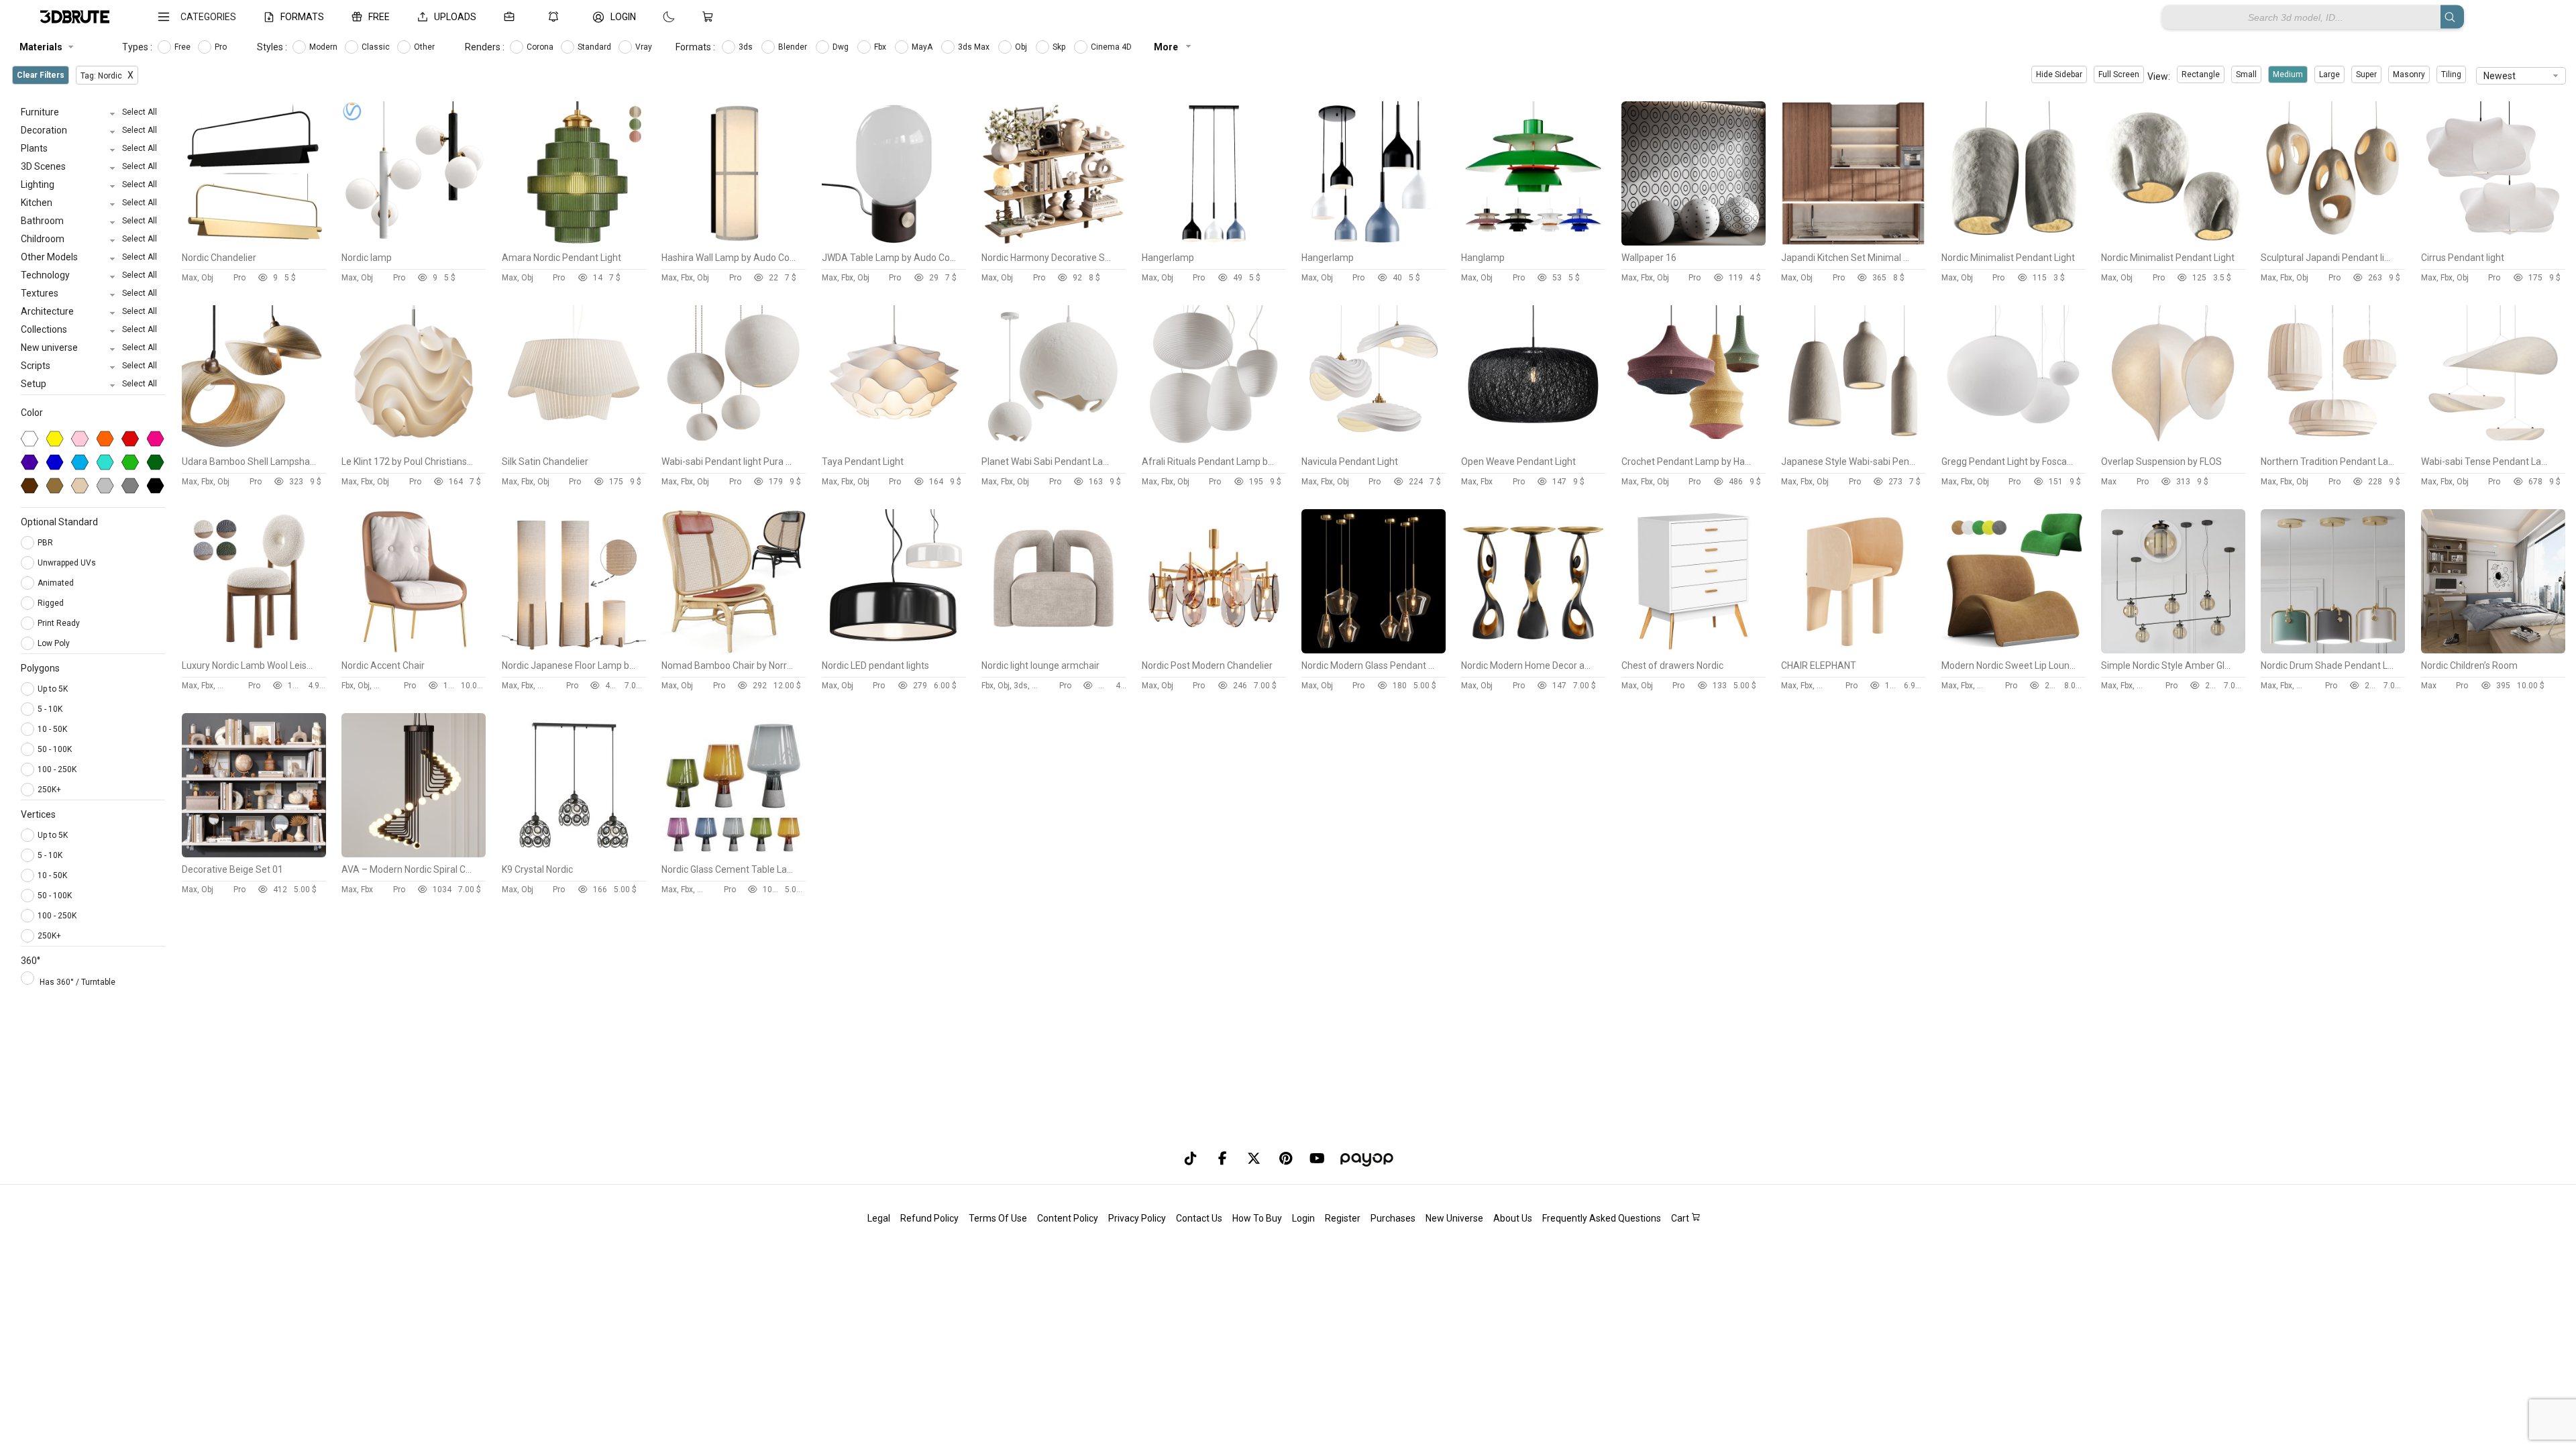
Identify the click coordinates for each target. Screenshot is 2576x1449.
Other (425, 47)
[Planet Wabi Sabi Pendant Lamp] (1054, 446)
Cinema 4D (1112, 47)
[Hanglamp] (1533, 242)
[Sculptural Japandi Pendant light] (2333, 242)
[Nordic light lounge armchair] (1054, 650)
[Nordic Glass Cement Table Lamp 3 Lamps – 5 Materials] (734, 854)
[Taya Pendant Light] (894, 446)
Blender (794, 47)
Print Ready (60, 623)
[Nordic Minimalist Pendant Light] (2014, 242)
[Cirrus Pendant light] (2493, 242)
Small (2246, 74)
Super (2366, 74)
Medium (2288, 74)
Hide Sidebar (2059, 74)
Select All (140, 112)
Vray (645, 47)
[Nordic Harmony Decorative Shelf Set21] (1054, 242)
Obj (1022, 47)
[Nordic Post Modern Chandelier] (1214, 650)
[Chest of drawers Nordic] (1694, 650)
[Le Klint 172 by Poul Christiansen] (414, 446)
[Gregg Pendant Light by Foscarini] (2014, 446)
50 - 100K (55, 749)
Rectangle (2201, 74)
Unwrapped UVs (68, 563)
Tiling (2451, 74)
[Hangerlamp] (1214, 242)
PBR (46, 543)
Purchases (1393, 1218)
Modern (324, 47)
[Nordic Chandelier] (254, 242)
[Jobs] (512, 17)
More (1167, 47)
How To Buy (1257, 1218)
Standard (595, 47)
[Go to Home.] (75, 17)
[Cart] (710, 17)
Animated (57, 583)
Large (2329, 74)
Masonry (2409, 74)
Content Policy (1068, 1218)
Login (1303, 1218)
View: (2159, 76)
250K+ (49, 790)
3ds (747, 47)
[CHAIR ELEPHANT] (1853, 650)
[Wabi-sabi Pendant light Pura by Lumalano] (734, 446)
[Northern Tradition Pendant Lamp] (2333, 446)
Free (183, 47)
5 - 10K (50, 709)
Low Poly (55, 643)
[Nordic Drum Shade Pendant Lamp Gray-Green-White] (2333, 650)
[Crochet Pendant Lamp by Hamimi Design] (1694, 446)
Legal (879, 1218)
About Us (1513, 1218)
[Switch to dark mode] (655, 17)
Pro (222, 47)
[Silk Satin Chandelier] (574, 446)
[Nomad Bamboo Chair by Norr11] (734, 650)
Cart (1681, 1218)
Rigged (52, 603)
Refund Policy (929, 1218)
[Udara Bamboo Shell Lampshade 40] (254, 446)
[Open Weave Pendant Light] (1533, 446)
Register (1343, 1218)
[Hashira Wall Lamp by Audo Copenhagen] (734, 242)
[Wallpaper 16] (1694, 242)
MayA (923, 47)
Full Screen (2119, 74)
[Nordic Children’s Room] (2493, 650)
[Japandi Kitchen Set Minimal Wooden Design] (1853, 242)
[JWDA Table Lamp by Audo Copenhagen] (894, 242)
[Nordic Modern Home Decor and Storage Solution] (1533, 650)
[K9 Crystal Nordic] (574, 854)
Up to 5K (53, 689)
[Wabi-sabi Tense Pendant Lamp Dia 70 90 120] (2493, 446)
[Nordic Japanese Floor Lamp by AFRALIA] (574, 650)
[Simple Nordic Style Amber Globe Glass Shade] (2173, 650)
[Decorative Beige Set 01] (254, 854)
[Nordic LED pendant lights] (894, 650)
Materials (41, 47)
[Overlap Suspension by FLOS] (2173, 446)
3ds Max (975, 47)
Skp (1060, 47)
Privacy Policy (1137, 1218)
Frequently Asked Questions (1602, 1218)
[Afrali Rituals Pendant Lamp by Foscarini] (1214, 446)
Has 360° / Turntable (77, 982)
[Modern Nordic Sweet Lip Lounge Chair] (2014, 650)
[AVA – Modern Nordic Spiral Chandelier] (414, 854)
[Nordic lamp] (414, 242)
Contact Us (1199, 1218)
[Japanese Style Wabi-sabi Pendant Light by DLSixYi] (1853, 446)
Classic (377, 47)
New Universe (1454, 1218)
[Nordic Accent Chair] (414, 650)
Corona (541, 47)
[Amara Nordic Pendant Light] (574, 242)
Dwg (842, 47)
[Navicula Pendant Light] (1374, 446)
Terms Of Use (998, 1218)
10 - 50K (52, 729)
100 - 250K (57, 769)
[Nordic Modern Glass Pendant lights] (1374, 650)
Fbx (881, 47)
